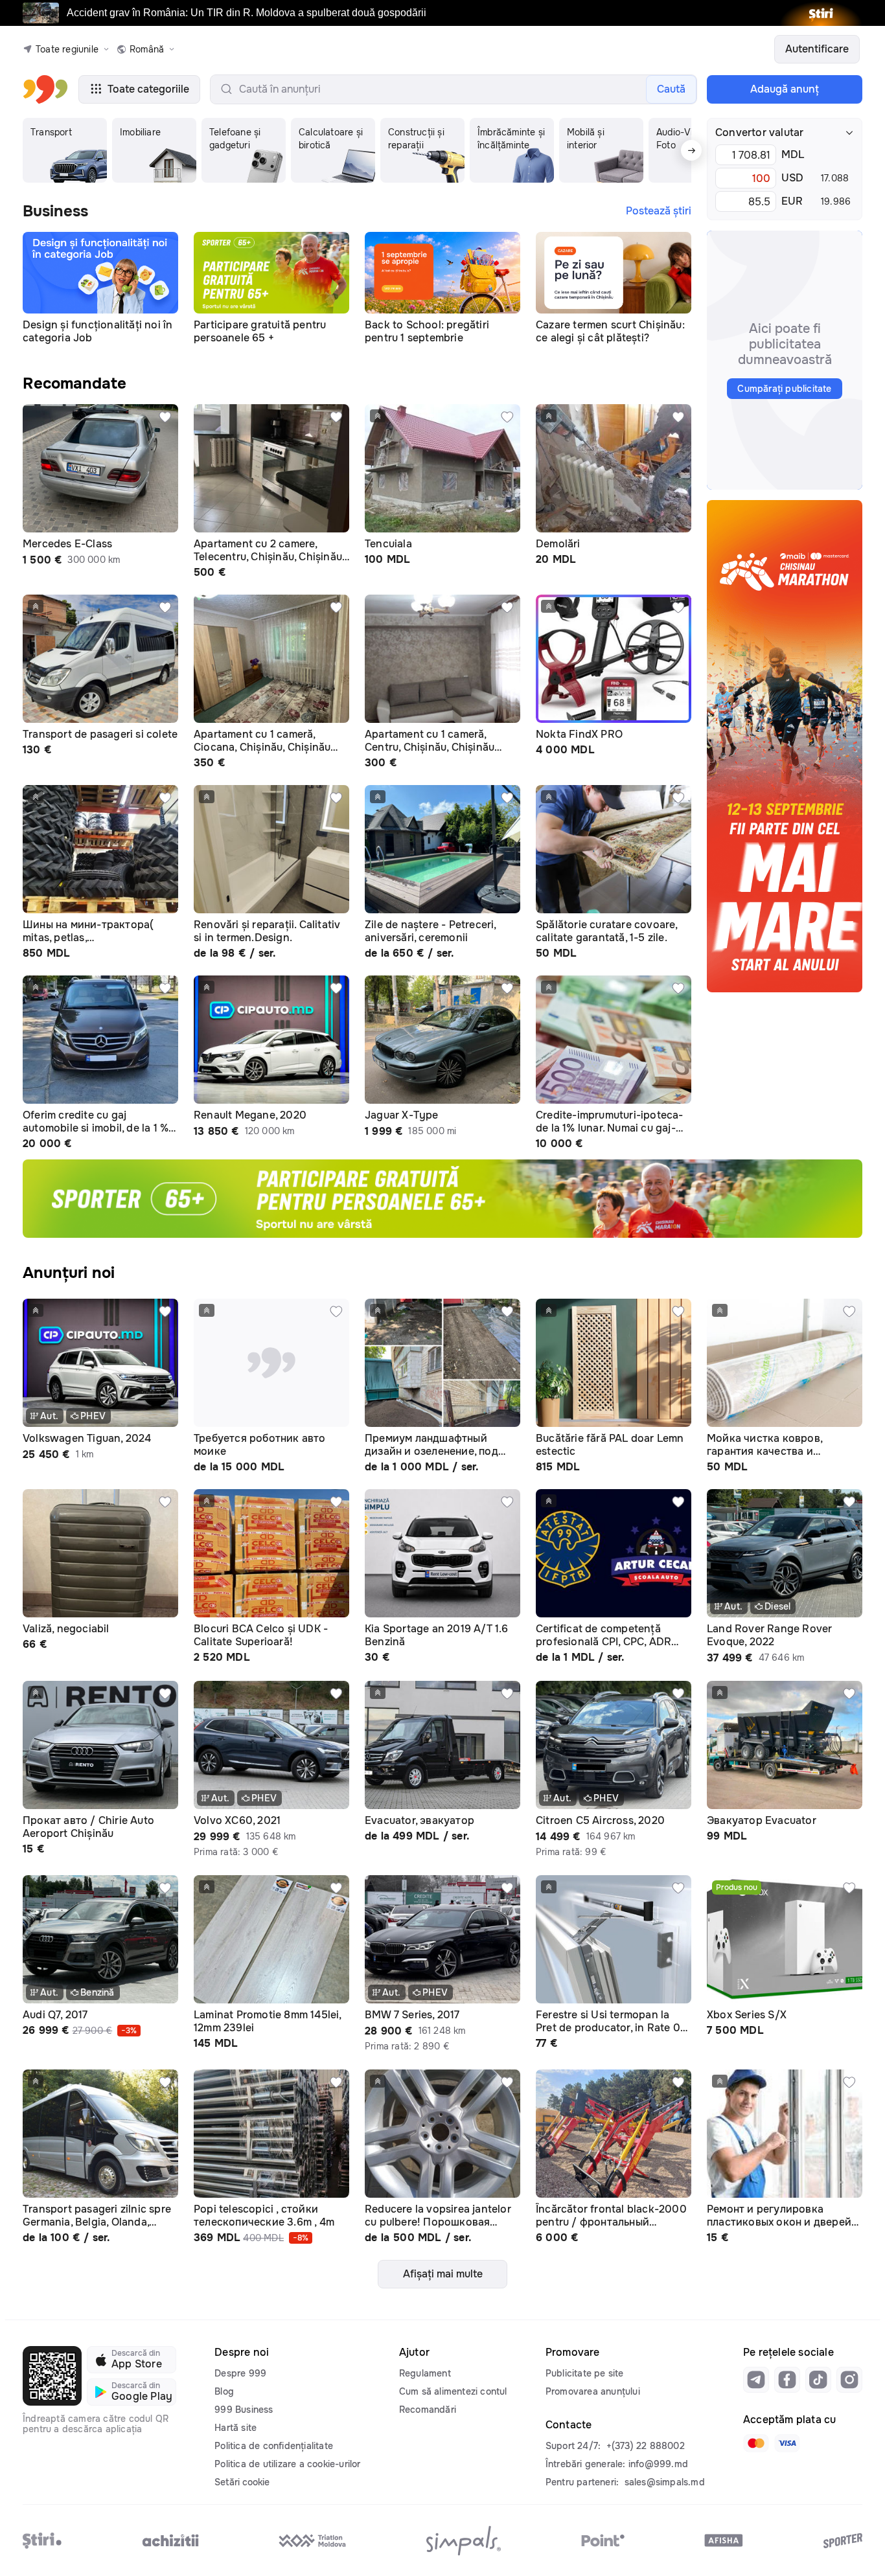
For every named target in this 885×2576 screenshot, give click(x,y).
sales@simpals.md (665, 2482)
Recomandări (428, 2410)
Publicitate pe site (585, 2373)
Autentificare (817, 49)
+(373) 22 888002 (646, 2446)
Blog (224, 2391)
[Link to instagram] (849, 2380)
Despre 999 (240, 2373)
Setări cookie (242, 2482)
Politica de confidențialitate (274, 2446)
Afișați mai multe (443, 2274)
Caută (671, 89)
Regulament (425, 2373)
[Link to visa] (787, 2443)
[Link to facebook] (787, 2380)
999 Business (244, 2410)
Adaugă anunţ (785, 89)
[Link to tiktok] (818, 2380)
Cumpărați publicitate (784, 389)
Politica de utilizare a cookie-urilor (287, 2464)
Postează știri (659, 211)
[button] (65, 150)
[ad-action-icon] (165, 417)
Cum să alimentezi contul (453, 2391)
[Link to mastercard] (756, 2443)
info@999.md (658, 2464)
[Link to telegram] (756, 2380)
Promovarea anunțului (593, 2391)
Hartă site (236, 2428)
